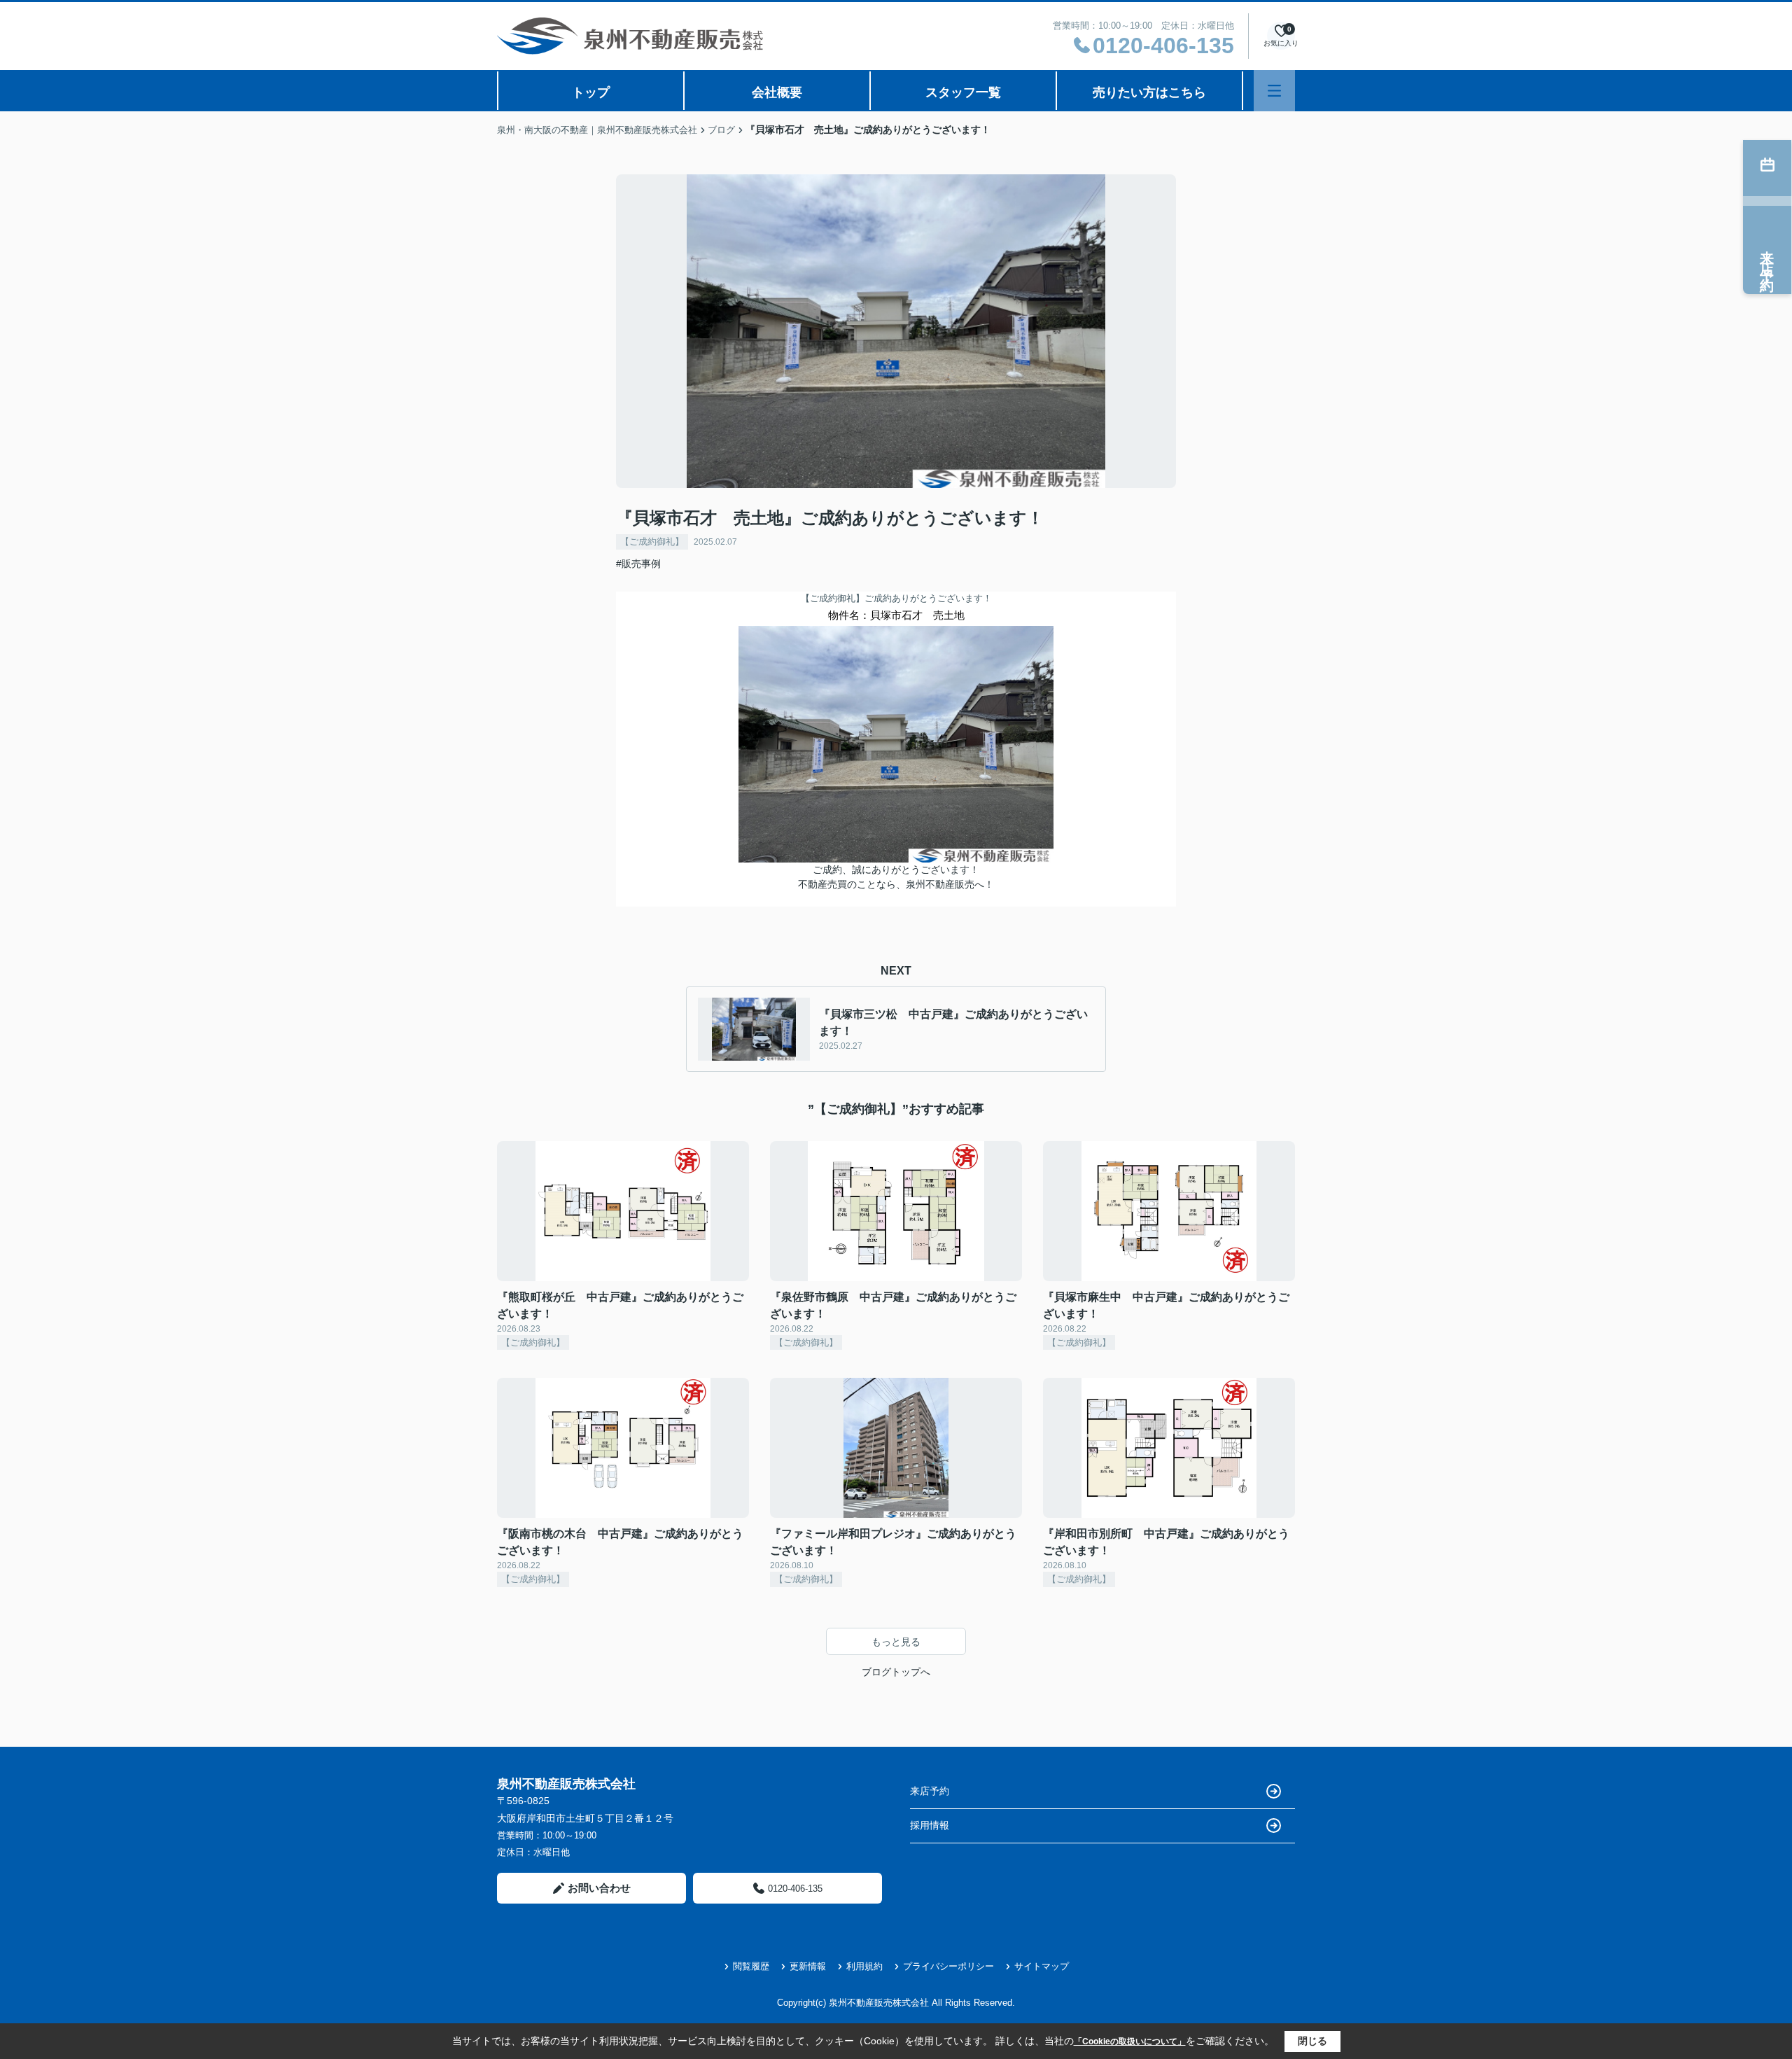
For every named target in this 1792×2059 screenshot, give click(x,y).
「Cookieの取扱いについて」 (1130, 2041)
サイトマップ (1042, 1966)
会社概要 (777, 92)
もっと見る (896, 1642)
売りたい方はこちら (1149, 92)
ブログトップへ (896, 1672)
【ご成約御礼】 (652, 542)
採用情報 (930, 1825)
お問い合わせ (599, 1888)
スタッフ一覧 (963, 92)
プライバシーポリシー (948, 1966)
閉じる (1312, 2041)
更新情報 (808, 1966)
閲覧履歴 (751, 1966)
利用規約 (864, 1966)
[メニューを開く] (1274, 91)
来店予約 (930, 1791)
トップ (591, 92)
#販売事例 (638, 564)
